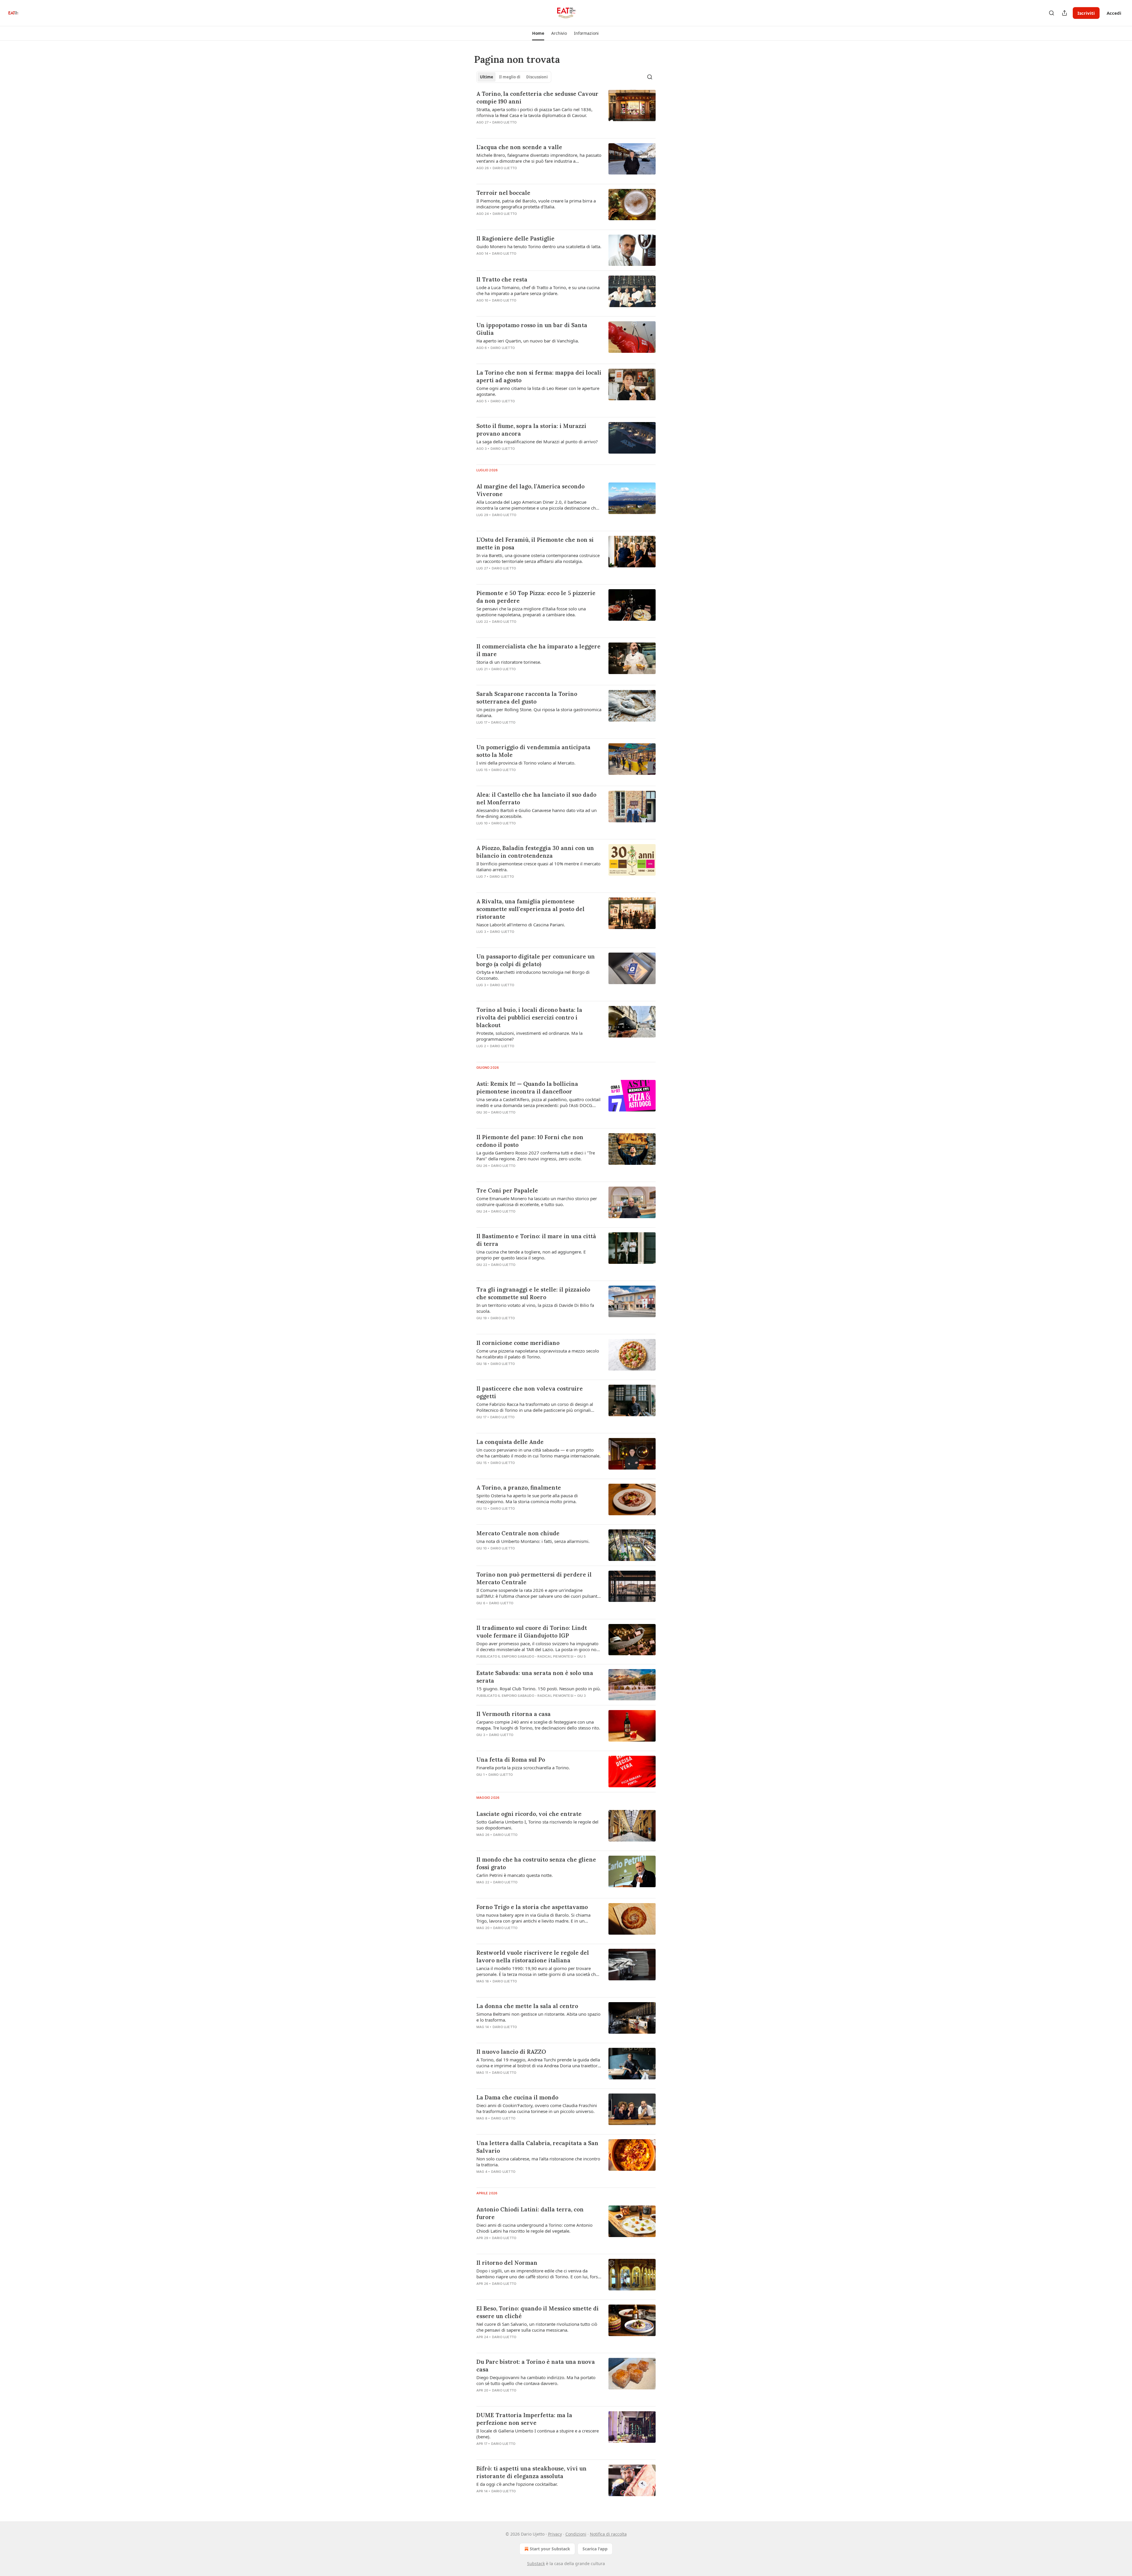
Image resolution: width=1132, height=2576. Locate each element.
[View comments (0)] (521, 130)
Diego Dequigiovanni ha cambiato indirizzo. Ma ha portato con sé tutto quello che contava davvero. (536, 2380)
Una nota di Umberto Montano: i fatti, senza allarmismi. (533, 1541)
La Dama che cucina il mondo (517, 2097)
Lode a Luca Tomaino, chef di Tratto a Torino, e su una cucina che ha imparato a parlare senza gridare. (538, 290)
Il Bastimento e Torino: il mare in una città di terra (536, 1240)
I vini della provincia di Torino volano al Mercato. (526, 763)
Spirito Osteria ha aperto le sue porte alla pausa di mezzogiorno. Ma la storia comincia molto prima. (527, 1498)
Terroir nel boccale (503, 193)
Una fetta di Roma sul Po (511, 1760)
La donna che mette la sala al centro (527, 2006)
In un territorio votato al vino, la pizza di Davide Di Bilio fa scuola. (535, 1308)
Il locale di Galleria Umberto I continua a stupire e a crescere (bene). (538, 2434)
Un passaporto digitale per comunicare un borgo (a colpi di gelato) (536, 960)
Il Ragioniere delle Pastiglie (515, 238)
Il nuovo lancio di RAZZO (511, 2052)
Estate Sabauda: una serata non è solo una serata (535, 1677)
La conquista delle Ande (510, 1442)
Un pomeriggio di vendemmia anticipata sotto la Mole (533, 751)
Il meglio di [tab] (510, 77)
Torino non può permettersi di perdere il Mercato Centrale (534, 1578)
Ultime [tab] (487, 77)
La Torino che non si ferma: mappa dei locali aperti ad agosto (539, 376)
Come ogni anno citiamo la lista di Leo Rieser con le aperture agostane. (538, 391)
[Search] (1052, 13)
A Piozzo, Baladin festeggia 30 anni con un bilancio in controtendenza (535, 852)
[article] (566, 112)
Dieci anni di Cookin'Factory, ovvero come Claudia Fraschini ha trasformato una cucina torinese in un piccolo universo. (537, 2108)
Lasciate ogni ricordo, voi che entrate (529, 1814)
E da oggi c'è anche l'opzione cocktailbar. (517, 2484)
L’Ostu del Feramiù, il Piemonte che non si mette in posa (535, 543)
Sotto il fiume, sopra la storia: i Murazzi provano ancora (531, 430)
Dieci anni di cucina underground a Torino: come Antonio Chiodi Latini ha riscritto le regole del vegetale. (534, 2228)
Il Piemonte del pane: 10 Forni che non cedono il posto (530, 1141)
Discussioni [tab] (537, 77)
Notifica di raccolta (608, 2534)
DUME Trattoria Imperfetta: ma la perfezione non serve (524, 2419)
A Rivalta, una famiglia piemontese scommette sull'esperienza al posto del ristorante (530, 909)
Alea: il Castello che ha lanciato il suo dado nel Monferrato (536, 798)
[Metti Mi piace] (480, 884)
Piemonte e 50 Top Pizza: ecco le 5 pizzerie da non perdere (536, 597)
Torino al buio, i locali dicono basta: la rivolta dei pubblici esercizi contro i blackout (529, 1017)
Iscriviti (1086, 13)
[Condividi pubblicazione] (1064, 13)
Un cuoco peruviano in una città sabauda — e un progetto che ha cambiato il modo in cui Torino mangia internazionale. (538, 1453)
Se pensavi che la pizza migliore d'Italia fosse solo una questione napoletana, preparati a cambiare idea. (531, 612)
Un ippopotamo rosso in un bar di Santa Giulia (532, 329)
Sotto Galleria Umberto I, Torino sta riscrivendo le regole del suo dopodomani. (537, 1825)
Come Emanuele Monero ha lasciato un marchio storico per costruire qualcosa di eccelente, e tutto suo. (537, 1201)
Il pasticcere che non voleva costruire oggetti (530, 1392)
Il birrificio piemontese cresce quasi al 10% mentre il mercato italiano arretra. (538, 867)
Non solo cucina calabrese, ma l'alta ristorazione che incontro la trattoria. (538, 2162)
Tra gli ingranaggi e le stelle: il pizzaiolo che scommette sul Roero (533, 1293)
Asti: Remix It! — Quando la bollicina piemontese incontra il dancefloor (527, 1088)
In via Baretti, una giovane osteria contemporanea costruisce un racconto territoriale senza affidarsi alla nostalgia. (538, 558)
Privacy (555, 2534)
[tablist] (514, 77)
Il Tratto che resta (502, 279)
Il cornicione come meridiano (518, 1343)
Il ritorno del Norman (507, 2263)
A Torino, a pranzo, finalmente (519, 1488)
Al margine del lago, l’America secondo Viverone (530, 490)
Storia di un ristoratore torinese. (509, 662)
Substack (536, 2563)
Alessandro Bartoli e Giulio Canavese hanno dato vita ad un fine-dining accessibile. (537, 813)
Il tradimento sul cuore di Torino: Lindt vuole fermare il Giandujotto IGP (532, 1632)
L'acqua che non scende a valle (519, 147)
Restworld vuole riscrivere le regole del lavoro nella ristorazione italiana (533, 1956)
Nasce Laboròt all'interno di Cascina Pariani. (521, 925)
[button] (538, 33)
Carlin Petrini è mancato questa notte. (515, 1875)
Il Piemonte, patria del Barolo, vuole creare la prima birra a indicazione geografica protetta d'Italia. (536, 204)
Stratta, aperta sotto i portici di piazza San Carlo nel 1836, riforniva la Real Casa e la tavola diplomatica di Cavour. (534, 112)
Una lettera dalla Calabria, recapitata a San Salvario (537, 2147)
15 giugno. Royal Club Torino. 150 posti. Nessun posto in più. (539, 1689)
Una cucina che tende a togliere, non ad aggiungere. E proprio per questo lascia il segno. (531, 1255)
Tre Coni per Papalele (507, 1190)
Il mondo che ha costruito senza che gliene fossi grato (536, 1863)
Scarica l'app (595, 2549)
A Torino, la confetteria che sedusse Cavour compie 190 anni (537, 98)
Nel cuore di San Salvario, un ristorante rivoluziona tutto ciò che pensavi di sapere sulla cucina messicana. (537, 2327)
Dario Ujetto (504, 122)
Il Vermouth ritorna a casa (514, 1714)
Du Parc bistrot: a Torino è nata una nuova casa (536, 2366)
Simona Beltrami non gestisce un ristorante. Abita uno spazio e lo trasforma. (538, 2017)
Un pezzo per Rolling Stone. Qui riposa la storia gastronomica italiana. (539, 712)
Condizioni (576, 2534)
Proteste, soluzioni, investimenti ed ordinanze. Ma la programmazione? (529, 1036)
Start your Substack (550, 2549)
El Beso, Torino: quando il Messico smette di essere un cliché (538, 2312)
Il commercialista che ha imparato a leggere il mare (538, 650)
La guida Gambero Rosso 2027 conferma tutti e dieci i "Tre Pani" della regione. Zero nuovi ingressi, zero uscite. (536, 1156)
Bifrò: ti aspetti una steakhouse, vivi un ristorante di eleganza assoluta (532, 2472)
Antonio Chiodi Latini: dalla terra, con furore (530, 2213)
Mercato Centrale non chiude (518, 1533)
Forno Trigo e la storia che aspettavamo (532, 1907)
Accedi (1114, 13)
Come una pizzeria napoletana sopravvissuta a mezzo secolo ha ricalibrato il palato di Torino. (538, 1354)
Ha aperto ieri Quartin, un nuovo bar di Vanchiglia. (528, 341)
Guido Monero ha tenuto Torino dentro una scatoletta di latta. (539, 246)
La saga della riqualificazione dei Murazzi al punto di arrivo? (537, 442)
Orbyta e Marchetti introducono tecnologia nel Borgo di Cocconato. (533, 975)
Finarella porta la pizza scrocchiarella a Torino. (523, 1768)
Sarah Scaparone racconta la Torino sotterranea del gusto (527, 698)
